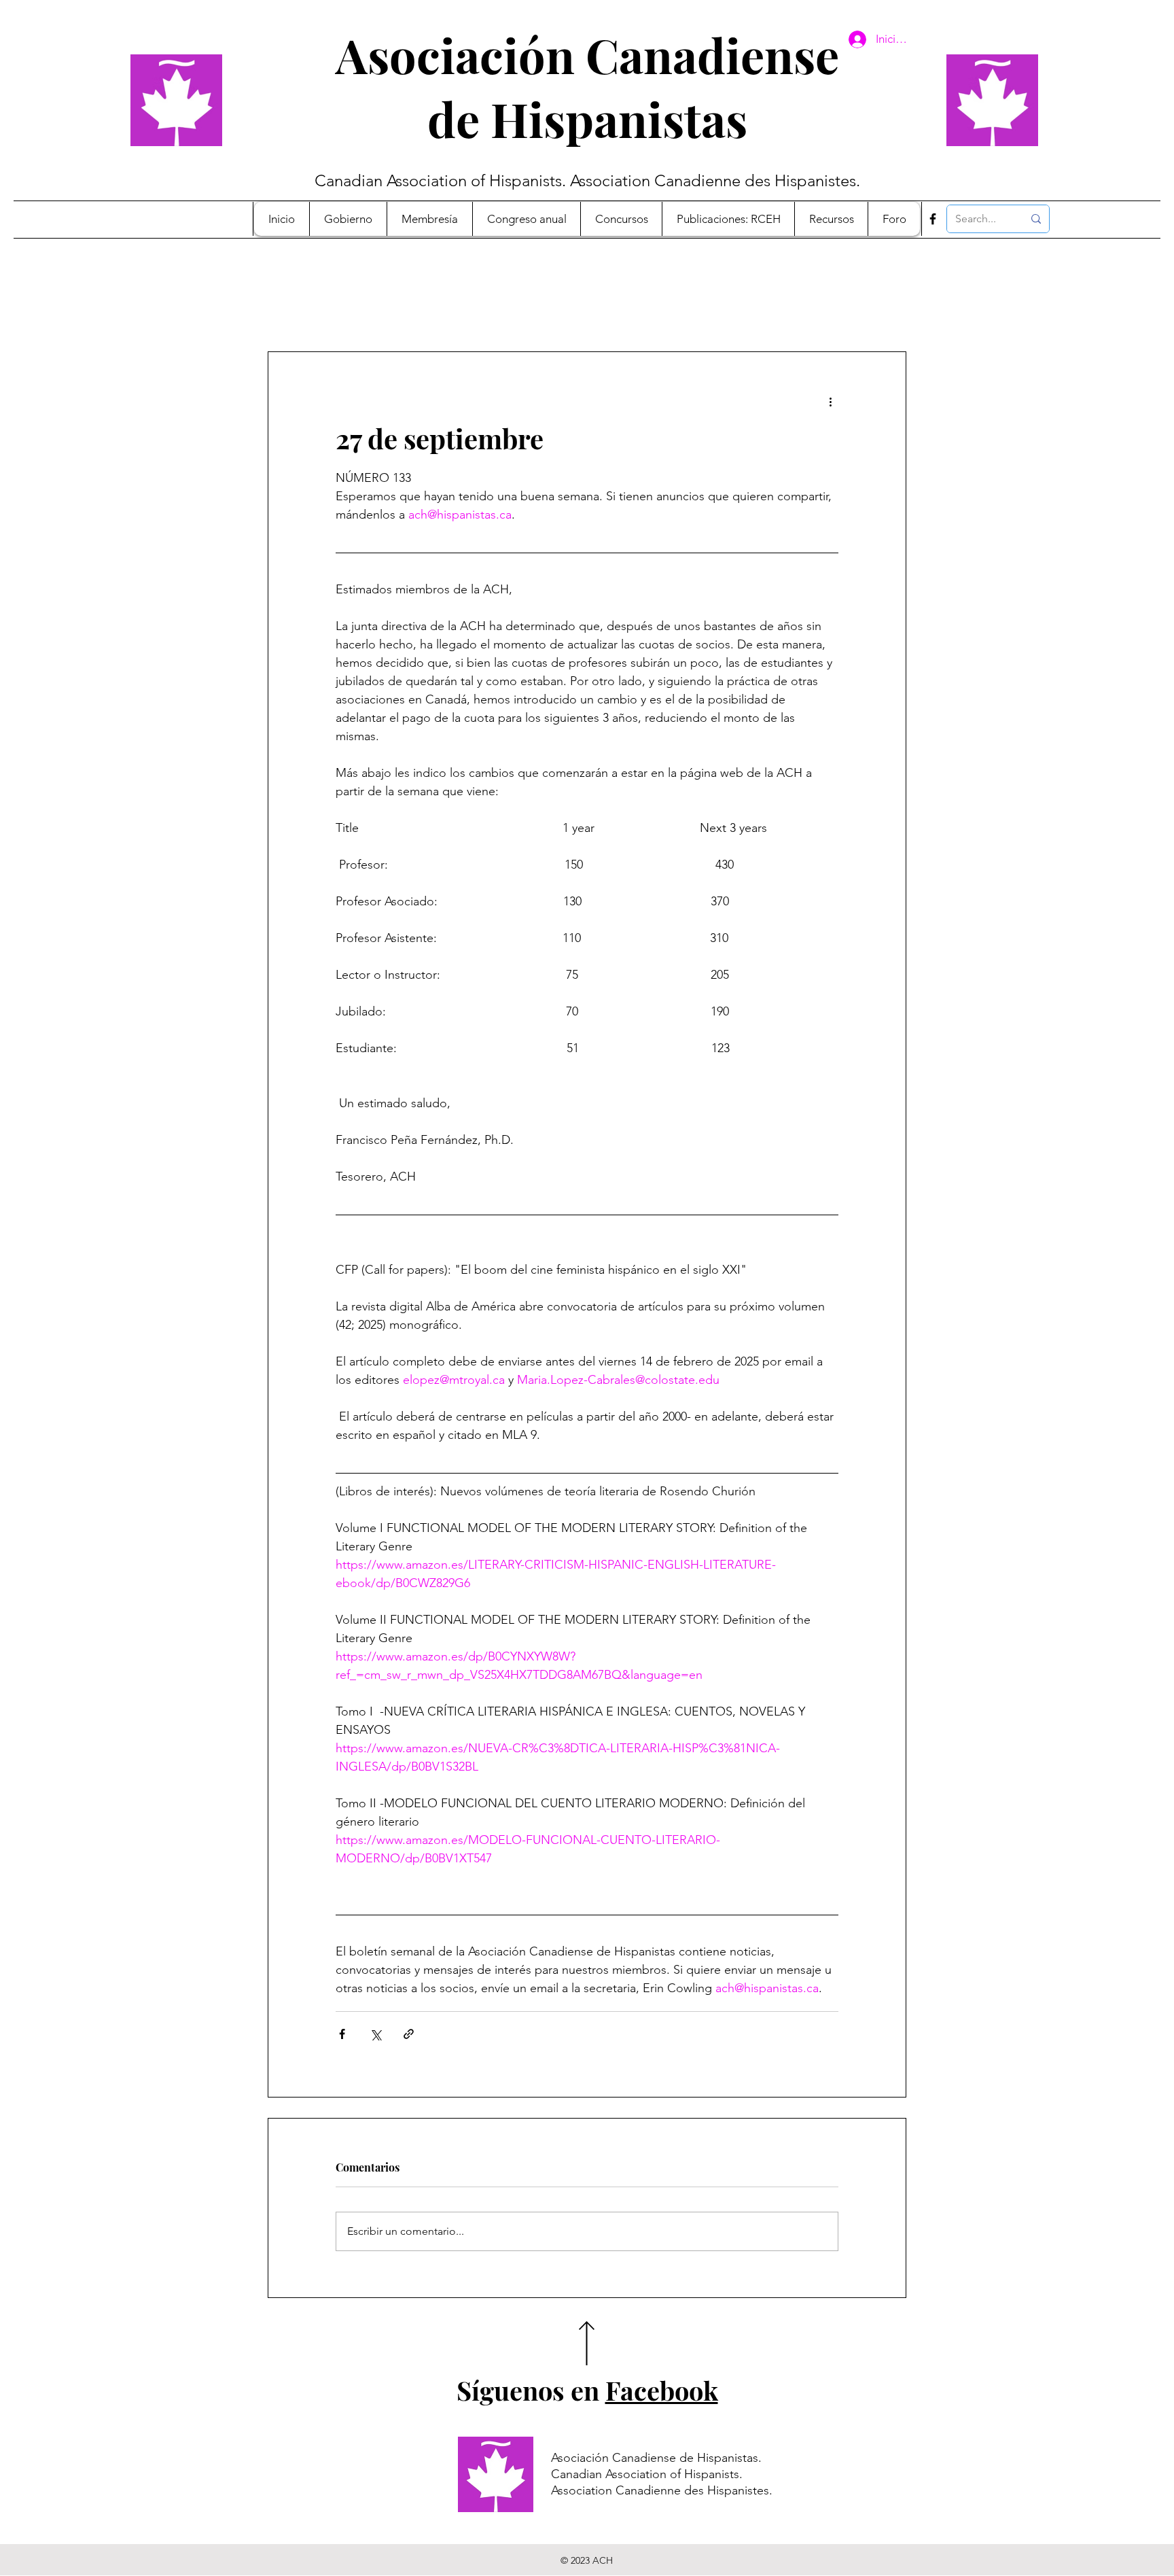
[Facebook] (933, 219)
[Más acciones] (830, 401)
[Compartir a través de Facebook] (342, 2034)
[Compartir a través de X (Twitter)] (375, 2034)
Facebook (662, 2390)
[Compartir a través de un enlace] (409, 2034)
